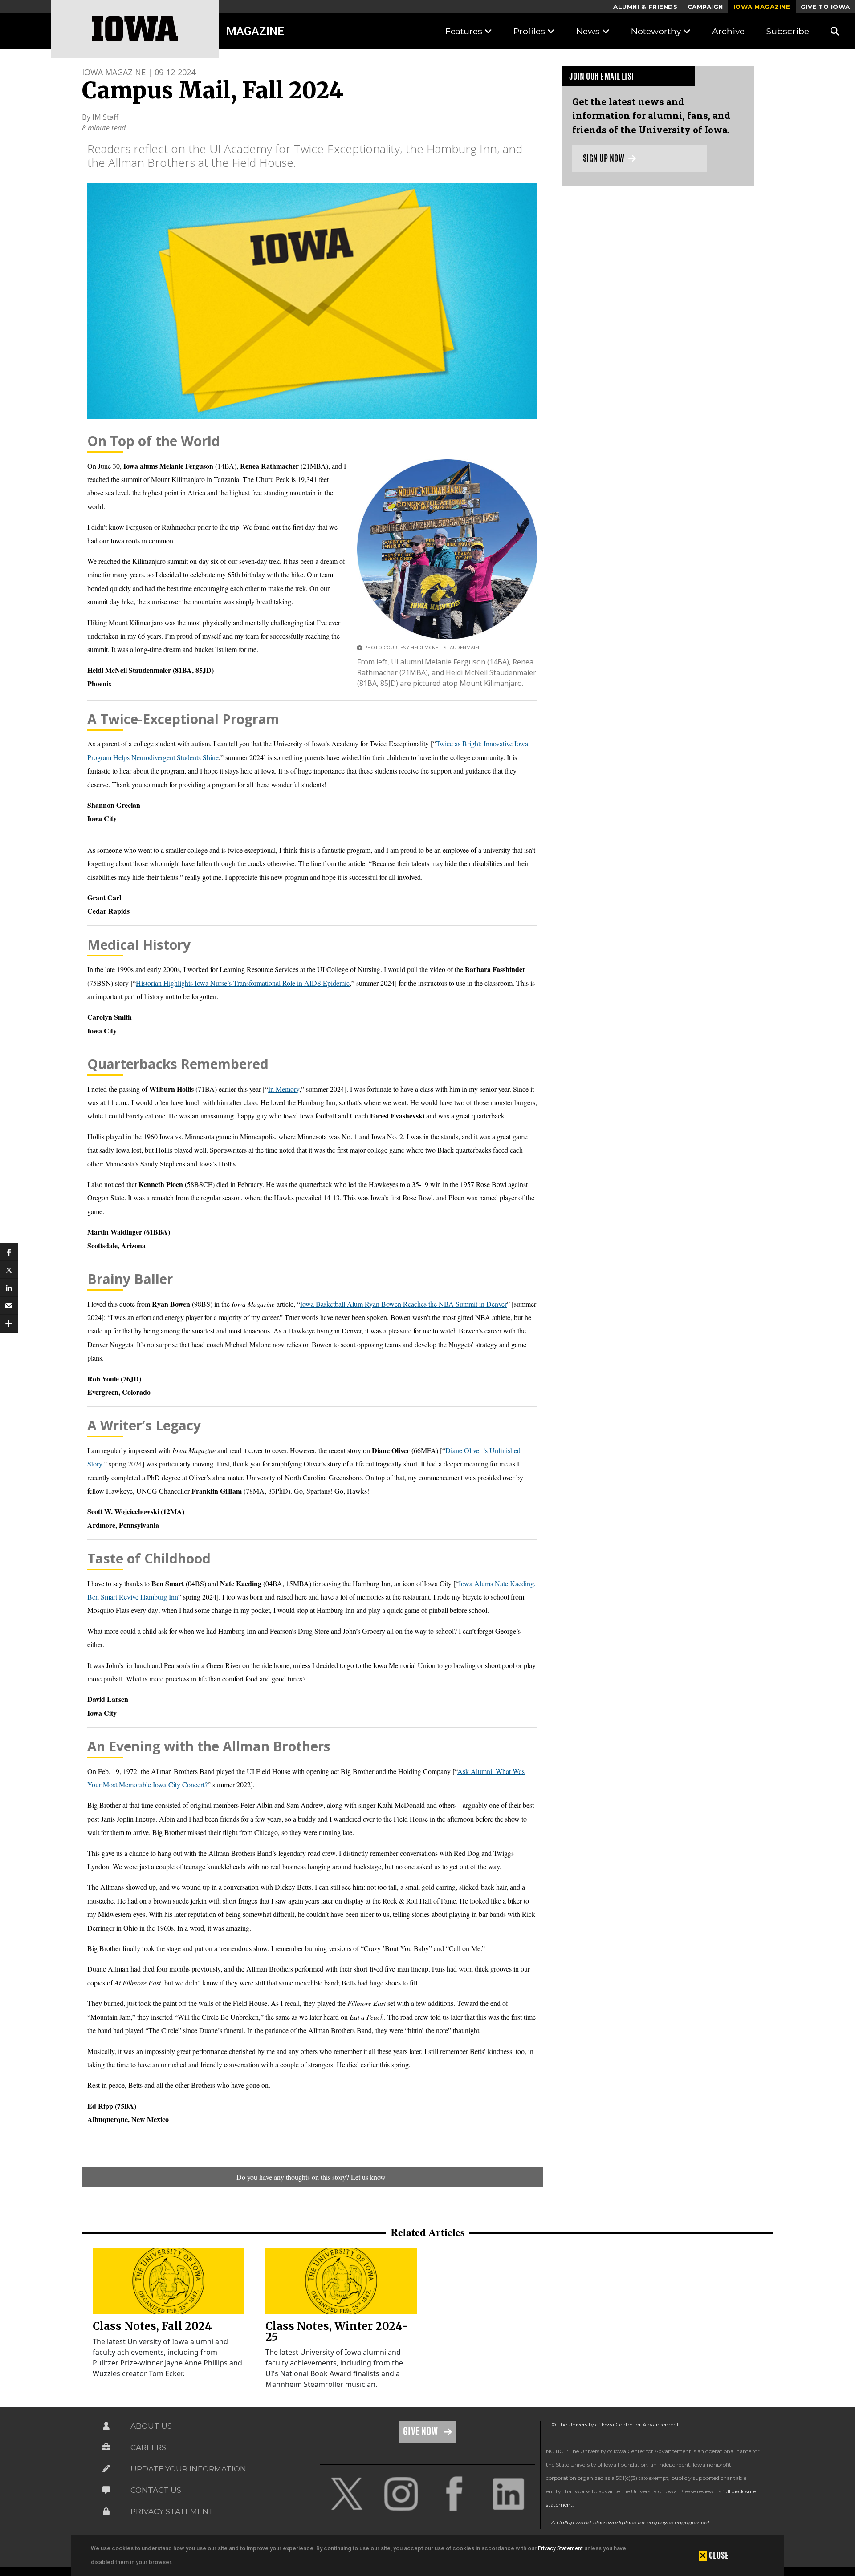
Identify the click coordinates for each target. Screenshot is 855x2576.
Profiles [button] (530, 31)
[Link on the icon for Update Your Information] (106, 2469)
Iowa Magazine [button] (762, 7)
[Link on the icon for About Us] (106, 2426)
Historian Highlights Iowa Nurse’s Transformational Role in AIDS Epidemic (243, 983)
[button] (9, 1252)
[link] (168, 2281)
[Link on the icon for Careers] (106, 2447)
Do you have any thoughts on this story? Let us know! (312, 2177)
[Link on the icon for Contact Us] (106, 2490)
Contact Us (156, 2490)
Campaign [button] (705, 7)
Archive (728, 31)
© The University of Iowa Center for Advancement (615, 2424)
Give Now (421, 2431)
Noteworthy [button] (657, 31)
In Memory (284, 1089)
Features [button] (465, 31)
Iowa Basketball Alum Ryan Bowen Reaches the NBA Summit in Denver (403, 1304)
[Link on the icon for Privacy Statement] (106, 2511)
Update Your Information (188, 2469)
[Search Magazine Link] (835, 31)
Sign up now (605, 158)
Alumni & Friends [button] (645, 7)
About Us (151, 2426)
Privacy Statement (560, 2548)
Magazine (255, 31)
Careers (148, 2447)
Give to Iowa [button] (825, 7)
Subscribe (788, 31)
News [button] (589, 31)
